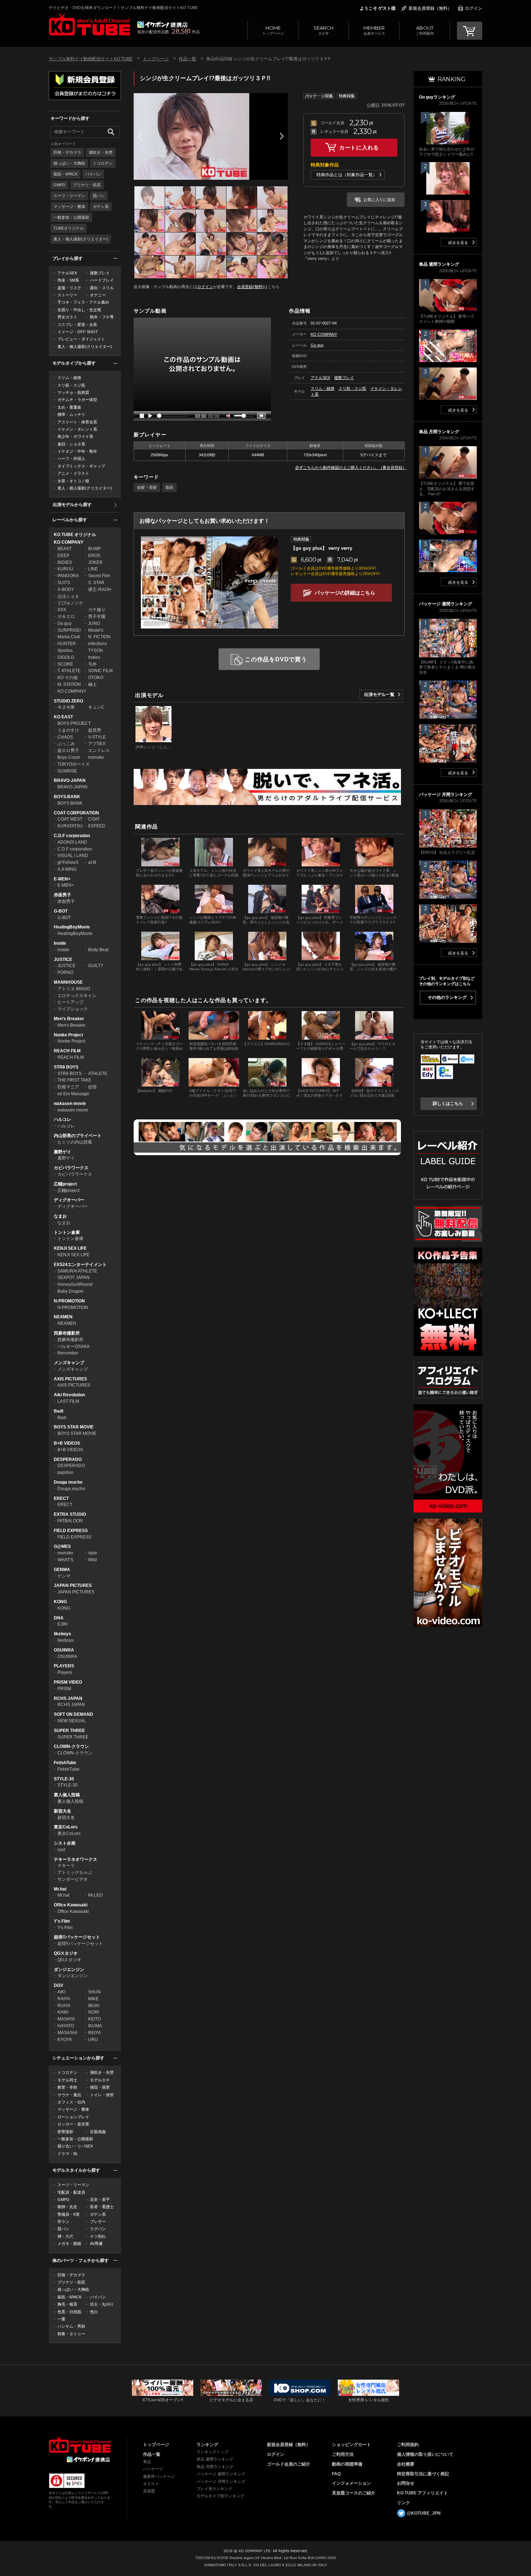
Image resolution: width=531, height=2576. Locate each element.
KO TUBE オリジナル (75, 535)
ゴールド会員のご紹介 (289, 2464)
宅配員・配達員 (71, 2192)
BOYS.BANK (67, 797)
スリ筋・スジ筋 (71, 385)
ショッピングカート (351, 2445)
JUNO (94, 623)
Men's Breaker (69, 1019)
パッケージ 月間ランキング (221, 2481)
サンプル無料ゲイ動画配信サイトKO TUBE (91, 59)
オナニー (98, 295)
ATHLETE (98, 1074)
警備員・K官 (69, 2214)
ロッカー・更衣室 (73, 2124)
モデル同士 (67, 2080)
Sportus (65, 650)
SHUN (94, 1992)
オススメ (151, 2484)
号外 (92, 664)
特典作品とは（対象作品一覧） (347, 175)
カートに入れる (359, 147)
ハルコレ (62, 1119)
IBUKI (94, 2006)
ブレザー (98, 2222)
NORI (94, 2012)
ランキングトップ (212, 2452)
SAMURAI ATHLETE (77, 1271)
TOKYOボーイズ (74, 764)
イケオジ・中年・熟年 (77, 451)
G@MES (62, 1546)
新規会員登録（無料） (430, 8)
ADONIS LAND (72, 842)
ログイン (474, 8)
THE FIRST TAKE (74, 1080)
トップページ (273, 30)
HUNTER (67, 644)
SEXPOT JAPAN (74, 1278)
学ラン (63, 2222)
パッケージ (153, 2469)
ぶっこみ (66, 744)
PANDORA (68, 576)
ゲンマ (64, 1576)
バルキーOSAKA (74, 1346)
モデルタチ (100, 2080)
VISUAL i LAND (73, 856)
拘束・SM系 (68, 280)
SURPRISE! (69, 630)
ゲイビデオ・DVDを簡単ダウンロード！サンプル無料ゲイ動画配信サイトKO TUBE (123, 8)
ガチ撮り (97, 610)
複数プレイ (100, 273)
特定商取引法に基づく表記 (423, 2474)
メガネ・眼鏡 (69, 2244)
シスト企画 (65, 1843)
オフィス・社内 (71, 2102)
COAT (94, 819)
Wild (92, 1560)
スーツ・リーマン (69, 196)
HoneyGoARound (75, 1284)
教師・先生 (67, 2207)
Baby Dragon (70, 1291)
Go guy (64, 623)
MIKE (93, 1999)
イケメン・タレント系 (77, 429)
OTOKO (96, 678)
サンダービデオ (73, 1879)
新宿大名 (62, 1811)
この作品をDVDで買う (276, 659)
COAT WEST (70, 819)
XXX (62, 610)
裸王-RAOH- (100, 589)
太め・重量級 (69, 407)
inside (63, 950)
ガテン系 (101, 206)
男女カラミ (67, 317)
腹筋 (169, 487)
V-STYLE (97, 737)
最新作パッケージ (159, 2476)
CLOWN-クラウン (71, 1746)
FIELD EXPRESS (71, 1531)
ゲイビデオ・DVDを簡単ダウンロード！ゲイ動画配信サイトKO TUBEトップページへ (80, 2445)
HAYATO (66, 2026)
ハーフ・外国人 (71, 458)
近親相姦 (98, 2132)
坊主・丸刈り (102, 2304)
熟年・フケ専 (102, 317)
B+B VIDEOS (67, 1443)
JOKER (95, 562)
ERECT (61, 1498)
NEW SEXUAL (72, 1721)
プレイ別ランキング (214, 2489)
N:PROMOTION (69, 1301)
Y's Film (62, 1921)
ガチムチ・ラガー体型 (77, 400)
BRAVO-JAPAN (70, 780)
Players (65, 1672)
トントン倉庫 (67, 1232)
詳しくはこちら (448, 1104)
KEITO (94, 2019)
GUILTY (96, 966)
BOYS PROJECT (74, 723)
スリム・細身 (69, 378)
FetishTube (65, 1763)
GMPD (59, 185)
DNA (59, 1618)
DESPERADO (68, 1459)
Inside (60, 943)
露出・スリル (102, 288)
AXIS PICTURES (70, 1379)
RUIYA (64, 2006)
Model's (96, 630)
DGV (59, 1985)
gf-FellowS (68, 862)
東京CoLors (66, 1827)
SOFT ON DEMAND (74, 1714)
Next (282, 136)
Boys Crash (69, 757)
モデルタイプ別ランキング (220, 2496)
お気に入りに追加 (379, 200)
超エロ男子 (68, 750)
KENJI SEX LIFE (70, 1248)
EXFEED (97, 826)
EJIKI (62, 1624)
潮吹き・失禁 (101, 152)
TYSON (96, 650)
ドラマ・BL (68, 2154)
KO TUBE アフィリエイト (422, 2493)
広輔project (65, 1184)
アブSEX (97, 744)
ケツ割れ (98, 2236)
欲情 (92, 1087)
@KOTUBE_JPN (424, 2513)
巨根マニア (68, 1087)
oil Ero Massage (73, 1094)
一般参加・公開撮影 (71, 217)
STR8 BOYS (66, 1067)
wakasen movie (70, 1104)
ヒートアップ (70, 1002)
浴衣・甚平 (100, 2199)
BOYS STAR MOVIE (74, 1427)
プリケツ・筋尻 (87, 185)
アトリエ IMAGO (74, 989)
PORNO (65, 972)
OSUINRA (64, 1650)
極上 (92, 684)
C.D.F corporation (72, 836)
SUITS (64, 583)
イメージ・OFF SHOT (78, 332)
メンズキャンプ (69, 1363)
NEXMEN (63, 1317)
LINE (93, 569)
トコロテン (103, 163)
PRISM (64, 1689)
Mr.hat (60, 1889)
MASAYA (66, 2019)
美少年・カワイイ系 (75, 436)
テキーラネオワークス (75, 1859)
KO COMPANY (69, 542)
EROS (94, 556)
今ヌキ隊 (66, 707)
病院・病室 (100, 2087)
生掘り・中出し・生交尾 (79, 310)
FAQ (336, 2474)
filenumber (68, 1353)
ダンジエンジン (69, 1970)
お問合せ (406, 2483)
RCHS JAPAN (68, 1698)
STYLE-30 (64, 1779)
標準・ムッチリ (71, 414)
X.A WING (67, 869)
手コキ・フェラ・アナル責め (83, 302)
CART (470, 31)
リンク (403, 2503)
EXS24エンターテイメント (80, 1265)
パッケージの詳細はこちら (345, 593)
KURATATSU (70, 826)
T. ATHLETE (69, 671)
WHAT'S (65, 1560)
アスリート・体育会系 (77, 422)
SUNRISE (67, 771)
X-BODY (66, 589)
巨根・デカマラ (67, 152)
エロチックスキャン (77, 996)
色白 (94, 2312)
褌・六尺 (65, 2236)
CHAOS (65, 737)
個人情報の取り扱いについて (425, 2454)
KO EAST (63, 717)
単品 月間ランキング (215, 2467)
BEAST (64, 549)
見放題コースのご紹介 (354, 2493)
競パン (99, 196)
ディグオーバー (69, 1200)
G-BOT (61, 911)
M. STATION (69, 684)
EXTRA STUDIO (70, 1514)
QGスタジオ (66, 1953)
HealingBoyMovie (72, 927)
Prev (140, 136)
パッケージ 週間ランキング (221, 2474)
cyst (61, 1850)
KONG (60, 1602)
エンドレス (99, 750)
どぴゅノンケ (70, 603)
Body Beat (98, 950)
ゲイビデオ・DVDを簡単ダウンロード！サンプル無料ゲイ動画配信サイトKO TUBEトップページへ (89, 25)
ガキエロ (66, 617)
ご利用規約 (408, 2445)
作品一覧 (187, 59)
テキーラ (66, 1866)
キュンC (96, 707)
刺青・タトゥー (71, 2334)
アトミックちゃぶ (75, 1872)
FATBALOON (70, 1521)
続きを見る (458, 243)
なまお (60, 1216)
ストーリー (67, 295)
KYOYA (65, 2040)
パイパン (93, 174)
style (93, 1553)
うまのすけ (68, 730)
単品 (147, 2462)
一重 (61, 2319)
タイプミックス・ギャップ (81, 466)
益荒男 (95, 730)
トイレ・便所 (102, 2095)
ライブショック (73, 1009)
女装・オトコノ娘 (73, 481)
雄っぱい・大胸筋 (69, 163)
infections (98, 644)
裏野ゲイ (62, 1152)
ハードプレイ (102, 280)
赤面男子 (62, 895)
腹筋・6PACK (66, 174)
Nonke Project (68, 1035)
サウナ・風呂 (69, 2095)
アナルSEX (67, 273)
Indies (94, 657)
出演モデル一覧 (379, 695)
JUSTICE (63, 960)
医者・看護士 (102, 2207)
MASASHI (67, 2033)
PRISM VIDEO (68, 1682)
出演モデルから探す (72, 505)
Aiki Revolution (69, 1395)
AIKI (61, 1992)
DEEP (63, 556)
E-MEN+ (62, 879)
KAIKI (63, 2012)
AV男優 (96, 2244)
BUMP (94, 549)
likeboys (62, 1634)
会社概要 (406, 2464)
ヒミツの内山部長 (75, 1142)
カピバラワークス (71, 1168)
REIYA (94, 2033)
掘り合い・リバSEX (75, 2146)
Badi (59, 1411)
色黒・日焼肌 (69, 2312)
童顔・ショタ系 (71, 444)
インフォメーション (351, 2483)
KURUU (65, 569)
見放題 (149, 2491)
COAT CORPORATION (76, 813)
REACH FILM (67, 1051)
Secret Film (99, 576)
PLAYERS (64, 1666)
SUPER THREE (69, 1731)
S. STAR (96, 583)
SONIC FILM (100, 671)
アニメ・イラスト (73, 473)
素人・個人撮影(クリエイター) (81, 239)
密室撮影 (65, 2132)
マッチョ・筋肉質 (73, 392)
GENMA (62, 1570)
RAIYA (64, 1999)
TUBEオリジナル (69, 228)
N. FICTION (99, 637)
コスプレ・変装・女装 (77, 325)
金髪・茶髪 (147, 487)
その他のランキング (447, 997)
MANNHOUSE (68, 982)
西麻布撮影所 (67, 1333)
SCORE (65, 664)
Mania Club (69, 637)
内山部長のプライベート (78, 1136)
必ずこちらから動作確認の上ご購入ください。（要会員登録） (351, 467)
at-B (92, 862)
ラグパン (98, 2229)
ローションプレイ (73, 2117)
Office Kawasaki (71, 1905)
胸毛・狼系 (67, 2304)
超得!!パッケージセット (77, 1937)
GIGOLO (66, 657)
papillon (65, 1472)
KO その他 (68, 678)
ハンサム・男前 (71, 2326)
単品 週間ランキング (215, 2459)
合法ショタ (68, 596)
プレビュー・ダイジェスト (81, 339)
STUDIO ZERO (68, 701)
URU (93, 2040)
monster (96, 757)
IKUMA (95, 2026)
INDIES (65, 562)
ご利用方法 (343, 2454)
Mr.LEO (95, 1895)
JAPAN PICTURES (73, 1585)
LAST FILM (68, 1401)
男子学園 (97, 617)
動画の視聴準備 (347, 2464)
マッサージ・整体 (69, 206)
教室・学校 (67, 2087)
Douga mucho (68, 1482)
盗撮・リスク (69, 288)
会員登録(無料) (250, 287)
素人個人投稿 (67, 1795)
